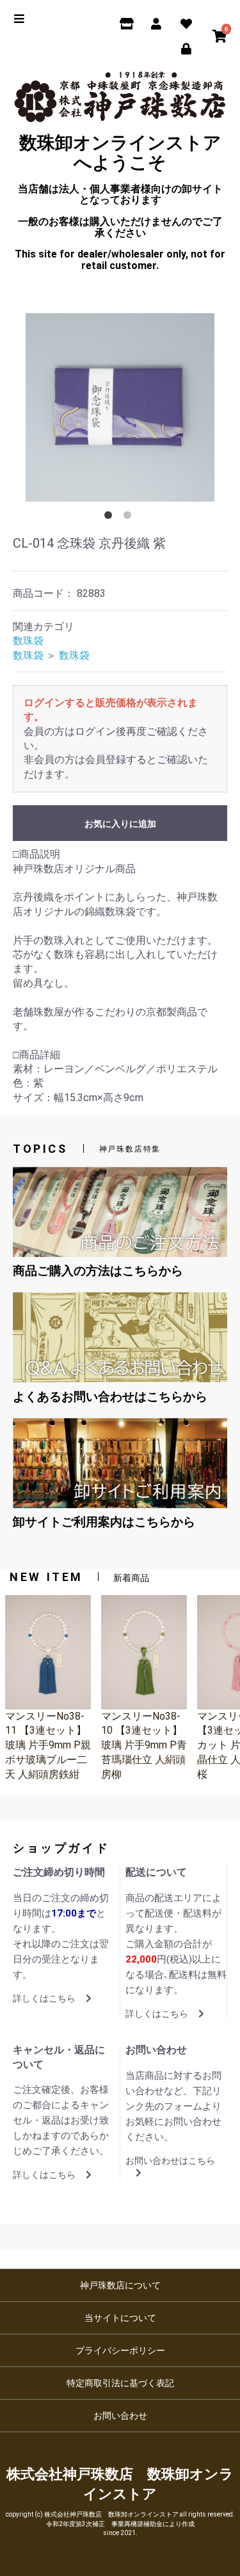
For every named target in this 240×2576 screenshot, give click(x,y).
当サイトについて (120, 2318)
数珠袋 (28, 641)
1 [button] (111, 518)
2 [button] (130, 518)
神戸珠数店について (120, 2285)
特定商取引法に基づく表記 (120, 2383)
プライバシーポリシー (120, 2350)
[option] (120, 407)
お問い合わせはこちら (170, 2161)
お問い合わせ (120, 2416)
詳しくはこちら (44, 1998)
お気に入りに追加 (120, 824)
